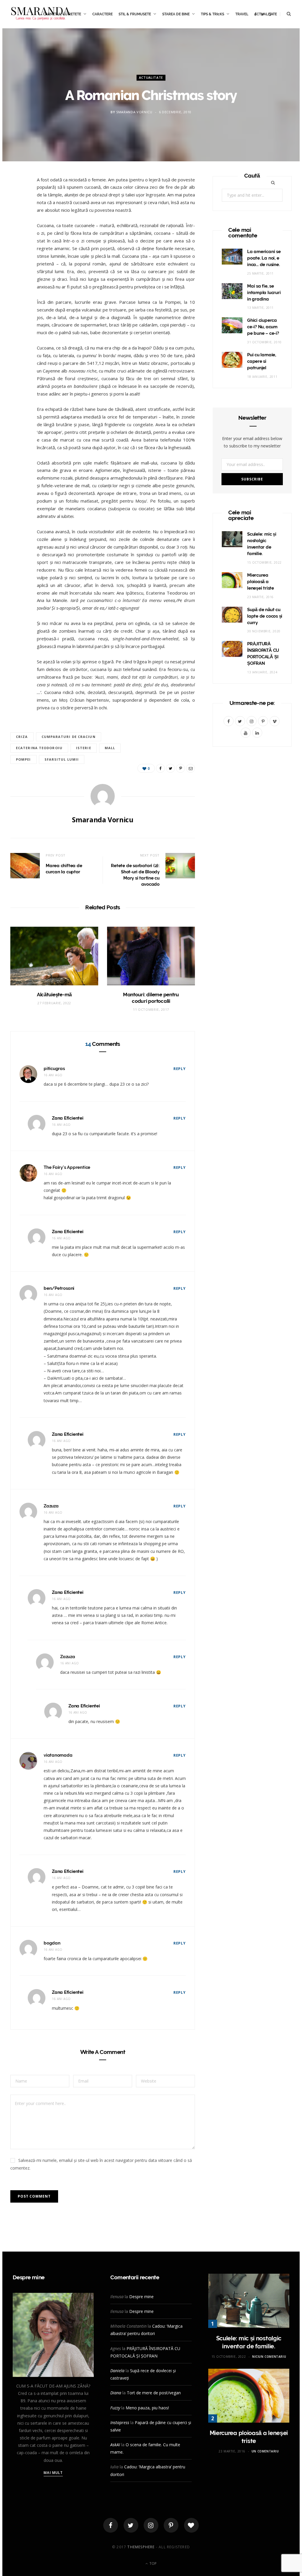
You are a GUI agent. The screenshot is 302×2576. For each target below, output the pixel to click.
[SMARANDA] (41, 14)
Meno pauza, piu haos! (147, 2408)
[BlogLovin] (191, 2525)
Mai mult (53, 2473)
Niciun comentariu (269, 2357)
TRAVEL (242, 14)
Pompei (23, 759)
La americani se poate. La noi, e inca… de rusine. (264, 258)
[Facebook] (111, 2525)
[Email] (18, 245)
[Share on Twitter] (18, 215)
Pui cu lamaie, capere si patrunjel (262, 361)
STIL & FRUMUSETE (135, 14)
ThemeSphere (141, 2547)
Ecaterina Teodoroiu (39, 748)
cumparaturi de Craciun (69, 737)
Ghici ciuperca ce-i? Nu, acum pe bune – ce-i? (263, 327)
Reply (180, 1069)
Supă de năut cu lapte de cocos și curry (265, 616)
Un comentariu (265, 2451)
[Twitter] (131, 2525)
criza (22, 737)
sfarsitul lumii (62, 759)
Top (152, 2563)
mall (110, 748)
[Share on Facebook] (18, 200)
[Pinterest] (18, 230)
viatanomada (58, 1755)
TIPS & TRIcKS (212, 14)
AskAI (115, 2445)
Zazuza (51, 1506)
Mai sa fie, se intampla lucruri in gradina (264, 293)
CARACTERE (102, 14)
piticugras (54, 1069)
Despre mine (141, 2297)
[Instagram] (151, 2525)
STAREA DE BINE (176, 14)
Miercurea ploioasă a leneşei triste (261, 582)
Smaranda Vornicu (134, 112)
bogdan (52, 1943)
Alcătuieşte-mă (54, 995)
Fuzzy (115, 2408)
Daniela (117, 2371)
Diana (116, 2393)
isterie (84, 748)
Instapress (120, 2422)
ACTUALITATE (151, 78)
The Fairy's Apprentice (67, 1167)
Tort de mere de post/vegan (154, 2393)
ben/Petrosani (59, 1288)
